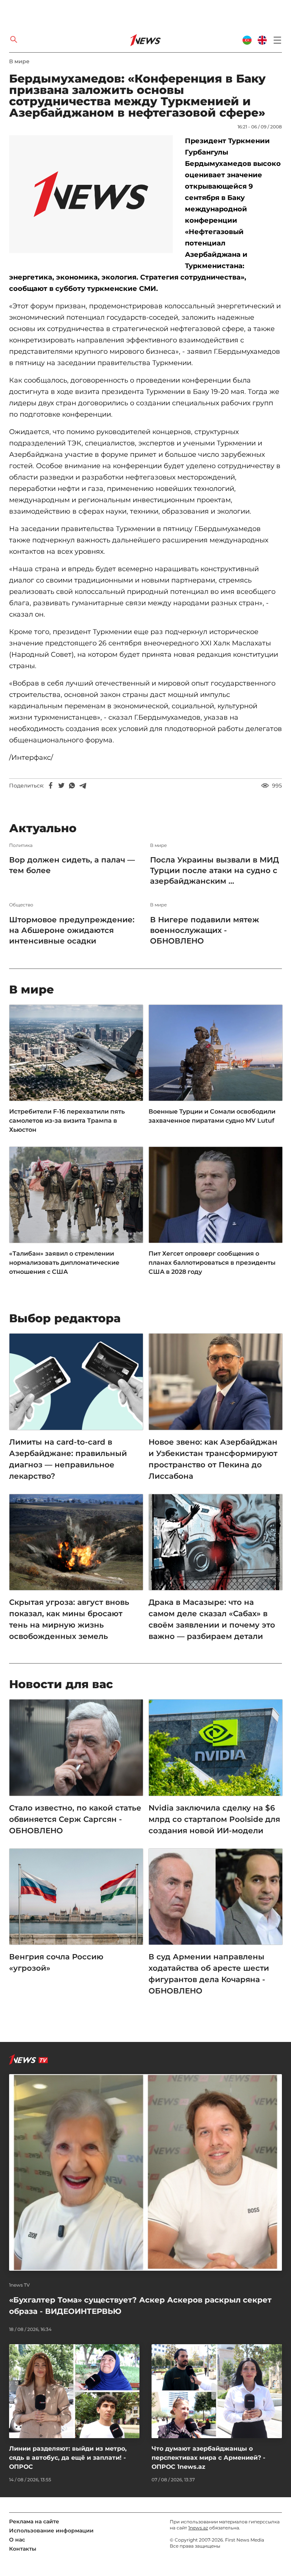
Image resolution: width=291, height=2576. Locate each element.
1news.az (198, 2528)
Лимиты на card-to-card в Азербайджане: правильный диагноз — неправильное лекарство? (68, 1459)
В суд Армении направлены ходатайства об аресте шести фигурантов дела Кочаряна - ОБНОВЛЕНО (209, 1974)
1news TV (20, 2285)
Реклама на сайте (34, 2521)
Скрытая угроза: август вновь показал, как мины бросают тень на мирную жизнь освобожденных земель (69, 1619)
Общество (21, 905)
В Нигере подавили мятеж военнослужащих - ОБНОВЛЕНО (205, 930)
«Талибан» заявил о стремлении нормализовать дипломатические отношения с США (64, 1263)
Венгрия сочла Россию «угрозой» (56, 1962)
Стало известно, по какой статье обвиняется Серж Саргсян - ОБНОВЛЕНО (75, 1819)
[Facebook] (51, 786)
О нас (17, 2540)
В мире (19, 61)
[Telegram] (83, 786)
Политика (21, 845)
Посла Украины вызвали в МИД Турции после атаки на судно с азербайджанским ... (214, 870)
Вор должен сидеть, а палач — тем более (72, 865)
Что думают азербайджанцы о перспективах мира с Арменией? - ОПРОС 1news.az (208, 2458)
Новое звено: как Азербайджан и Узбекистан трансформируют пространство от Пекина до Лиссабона (213, 1459)
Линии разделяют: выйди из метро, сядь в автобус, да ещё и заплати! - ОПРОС (68, 2458)
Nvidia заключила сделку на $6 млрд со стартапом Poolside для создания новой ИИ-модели (214, 1819)
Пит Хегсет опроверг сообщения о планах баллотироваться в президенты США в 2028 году (212, 1263)
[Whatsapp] (72, 786)
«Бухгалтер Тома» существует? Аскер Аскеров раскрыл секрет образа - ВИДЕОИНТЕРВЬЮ (140, 2306)
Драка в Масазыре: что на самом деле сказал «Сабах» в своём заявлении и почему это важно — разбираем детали (212, 1619)
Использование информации (51, 2531)
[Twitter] (61, 786)
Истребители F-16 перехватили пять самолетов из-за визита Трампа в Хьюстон (67, 1121)
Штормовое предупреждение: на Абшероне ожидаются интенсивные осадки (72, 930)
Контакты (23, 2549)
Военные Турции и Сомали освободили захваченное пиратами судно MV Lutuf (212, 1116)
